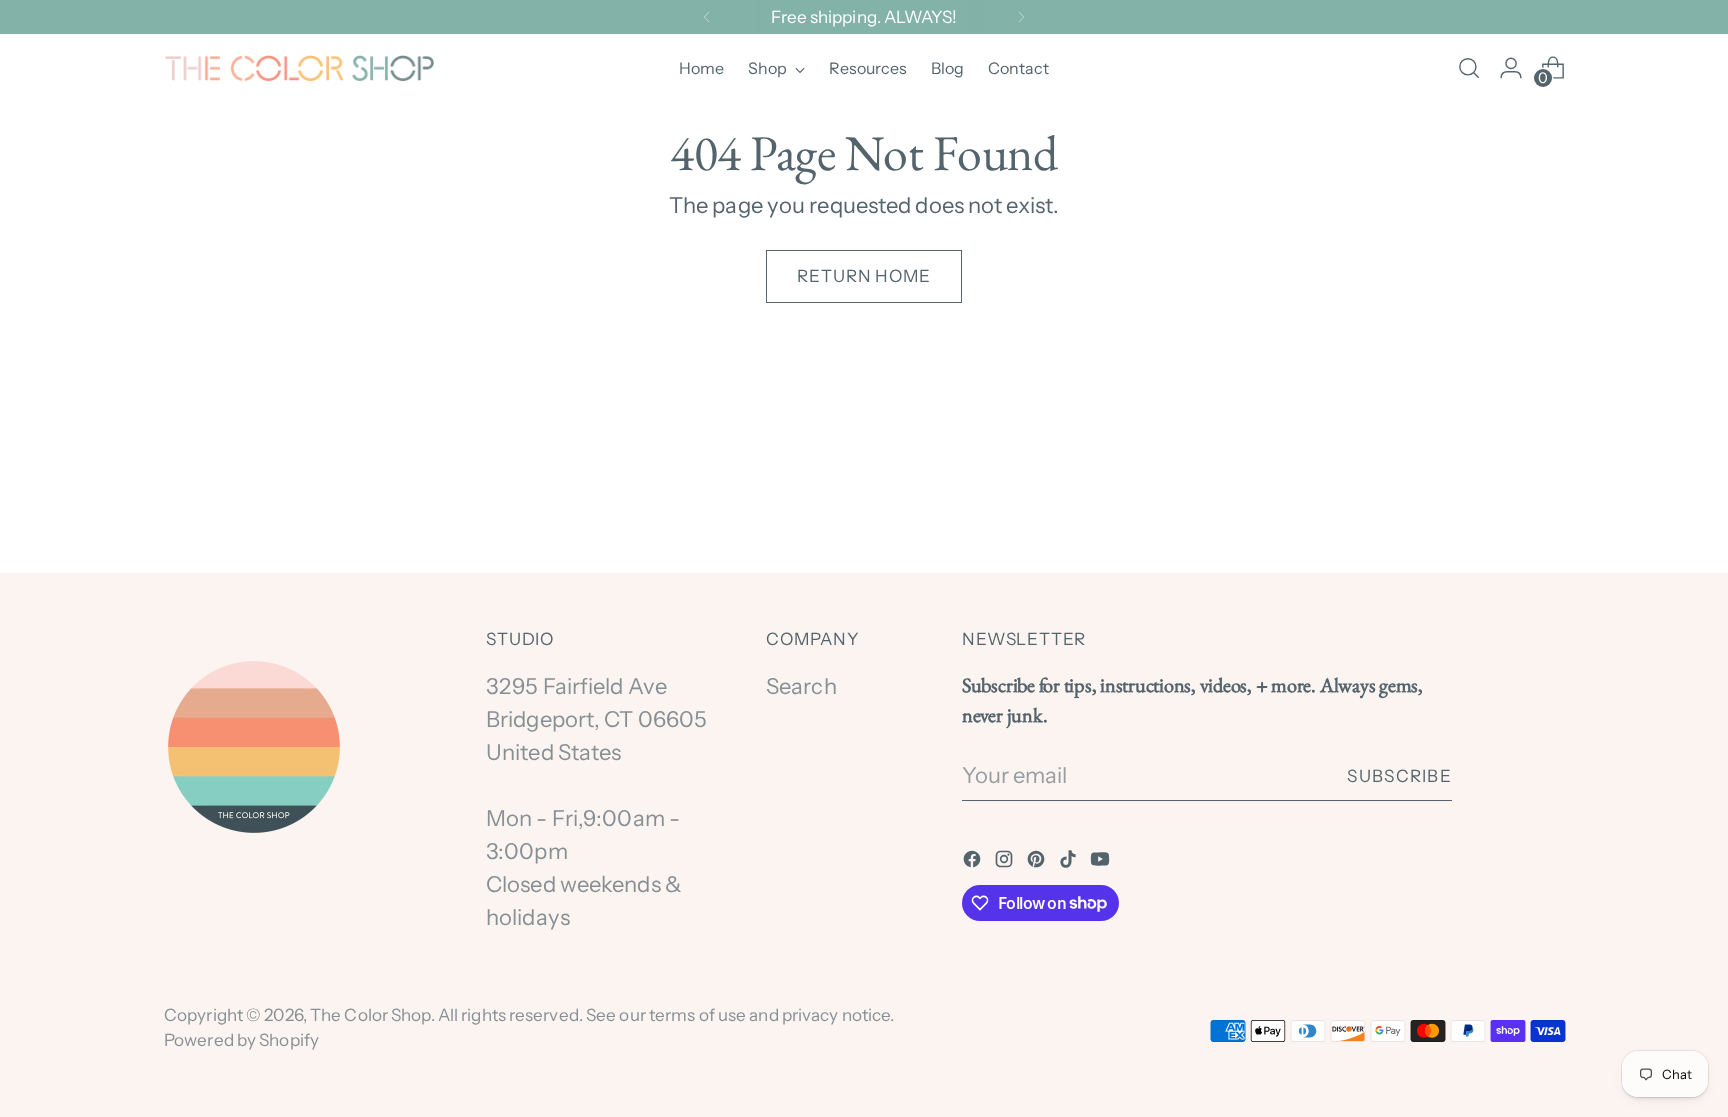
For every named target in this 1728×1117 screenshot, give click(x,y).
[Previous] (707, 17)
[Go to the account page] (1511, 68)
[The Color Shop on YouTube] (1102, 861)
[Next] (1021, 17)
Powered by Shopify (241, 1039)
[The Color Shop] (299, 68)
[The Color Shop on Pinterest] (1038, 861)
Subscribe (1399, 775)
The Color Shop (370, 1014)
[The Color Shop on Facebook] (974, 861)
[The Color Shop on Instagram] (1006, 861)
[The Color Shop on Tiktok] (1070, 861)
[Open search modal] (1469, 68)
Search (801, 686)
